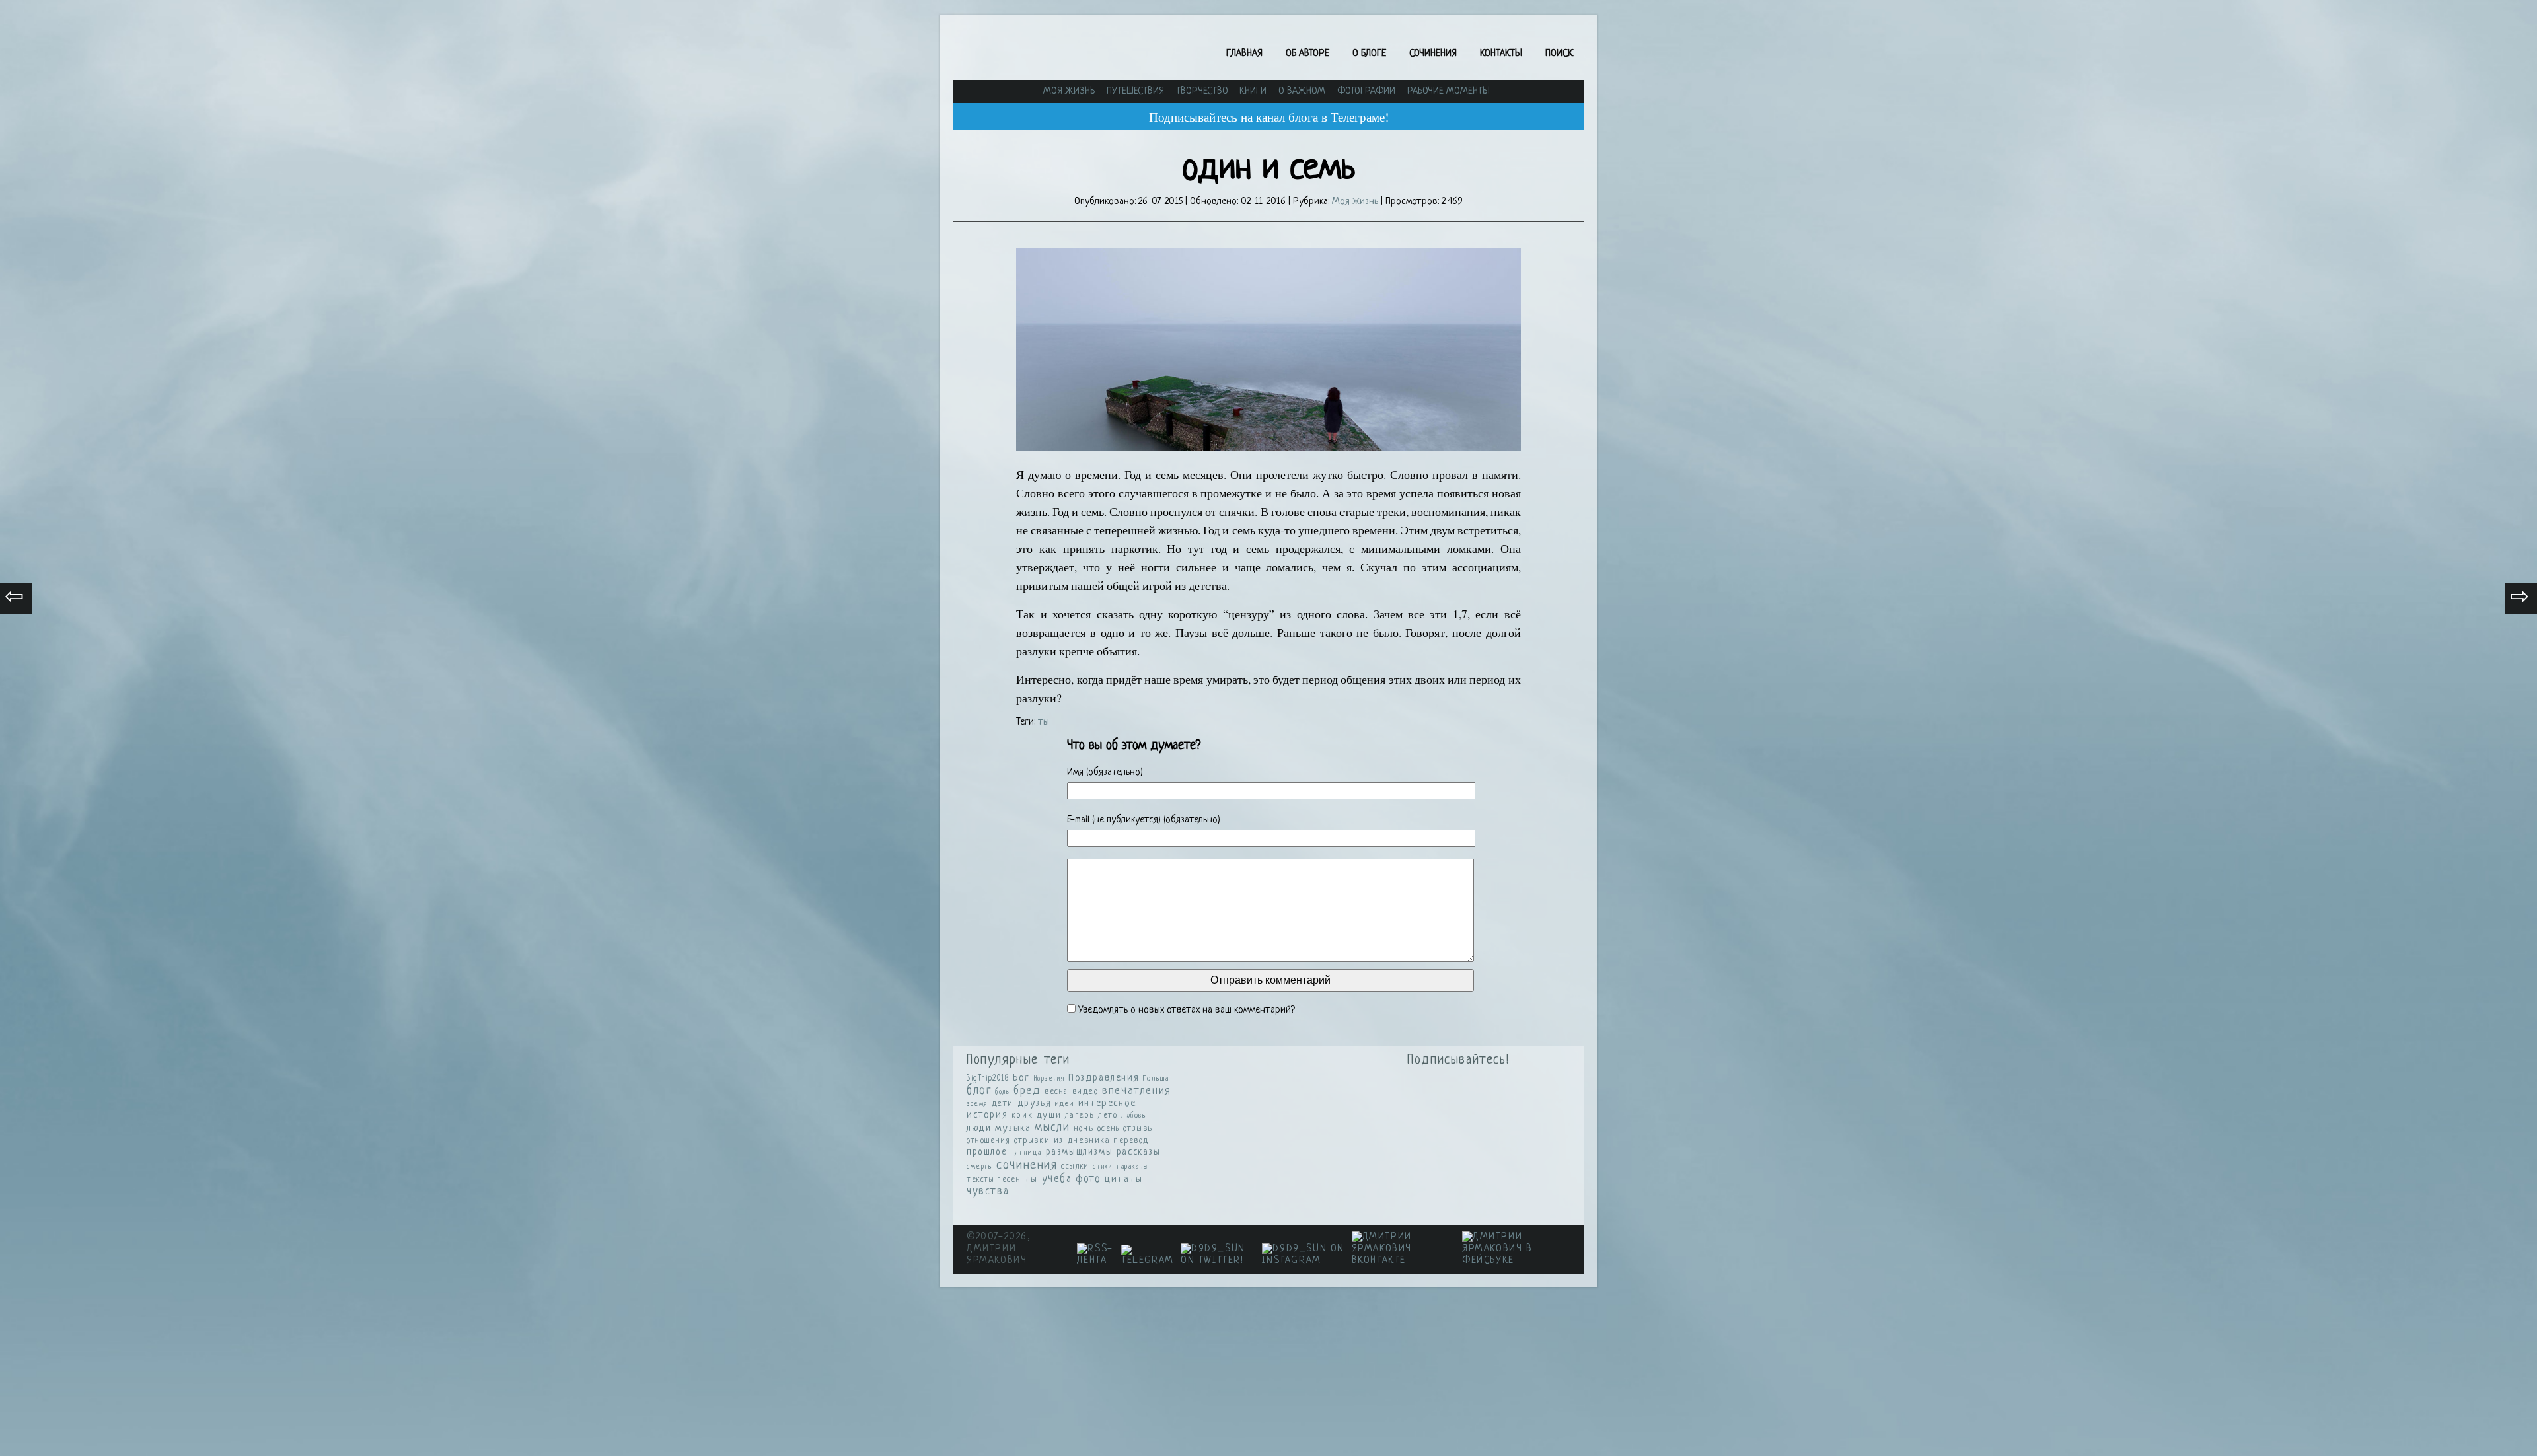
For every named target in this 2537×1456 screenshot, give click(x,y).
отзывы (1139, 1129)
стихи (1102, 1167)
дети (1003, 1104)
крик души (1036, 1115)
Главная (1244, 54)
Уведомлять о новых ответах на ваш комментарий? (1187, 1010)
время (977, 1104)
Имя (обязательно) (1105, 773)
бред (1027, 1091)
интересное (1107, 1104)
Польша (1156, 1079)
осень (1109, 1129)
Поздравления (1104, 1078)
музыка (1013, 1129)
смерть (980, 1167)
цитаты (1124, 1180)
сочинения (1027, 1166)
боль (1002, 1092)
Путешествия (1135, 91)
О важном (1302, 91)
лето (1108, 1116)
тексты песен (994, 1180)
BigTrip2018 (988, 1079)
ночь (1084, 1129)
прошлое (987, 1152)
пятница (1026, 1153)
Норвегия (1049, 1079)
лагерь (1080, 1116)
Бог (1021, 1078)
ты (1044, 722)
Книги (1253, 91)
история (987, 1115)
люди (979, 1129)
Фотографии (1366, 91)
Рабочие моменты (1449, 91)
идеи (1065, 1104)
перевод (1131, 1141)
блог (979, 1091)
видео (1085, 1092)
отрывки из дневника (1062, 1141)
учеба (1057, 1179)
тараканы (1132, 1167)
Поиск (1559, 54)
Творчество (1202, 91)
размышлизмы (1080, 1152)
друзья (1035, 1103)
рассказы (1139, 1152)
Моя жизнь (1069, 91)
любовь (1134, 1116)
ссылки (1075, 1167)
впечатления (1137, 1091)
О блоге (1369, 54)
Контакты (1501, 54)
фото (1088, 1179)
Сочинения (1433, 54)
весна (1056, 1092)
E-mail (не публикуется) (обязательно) (1144, 820)
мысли (1052, 1128)
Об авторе (1307, 54)
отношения (988, 1141)
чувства (988, 1192)
